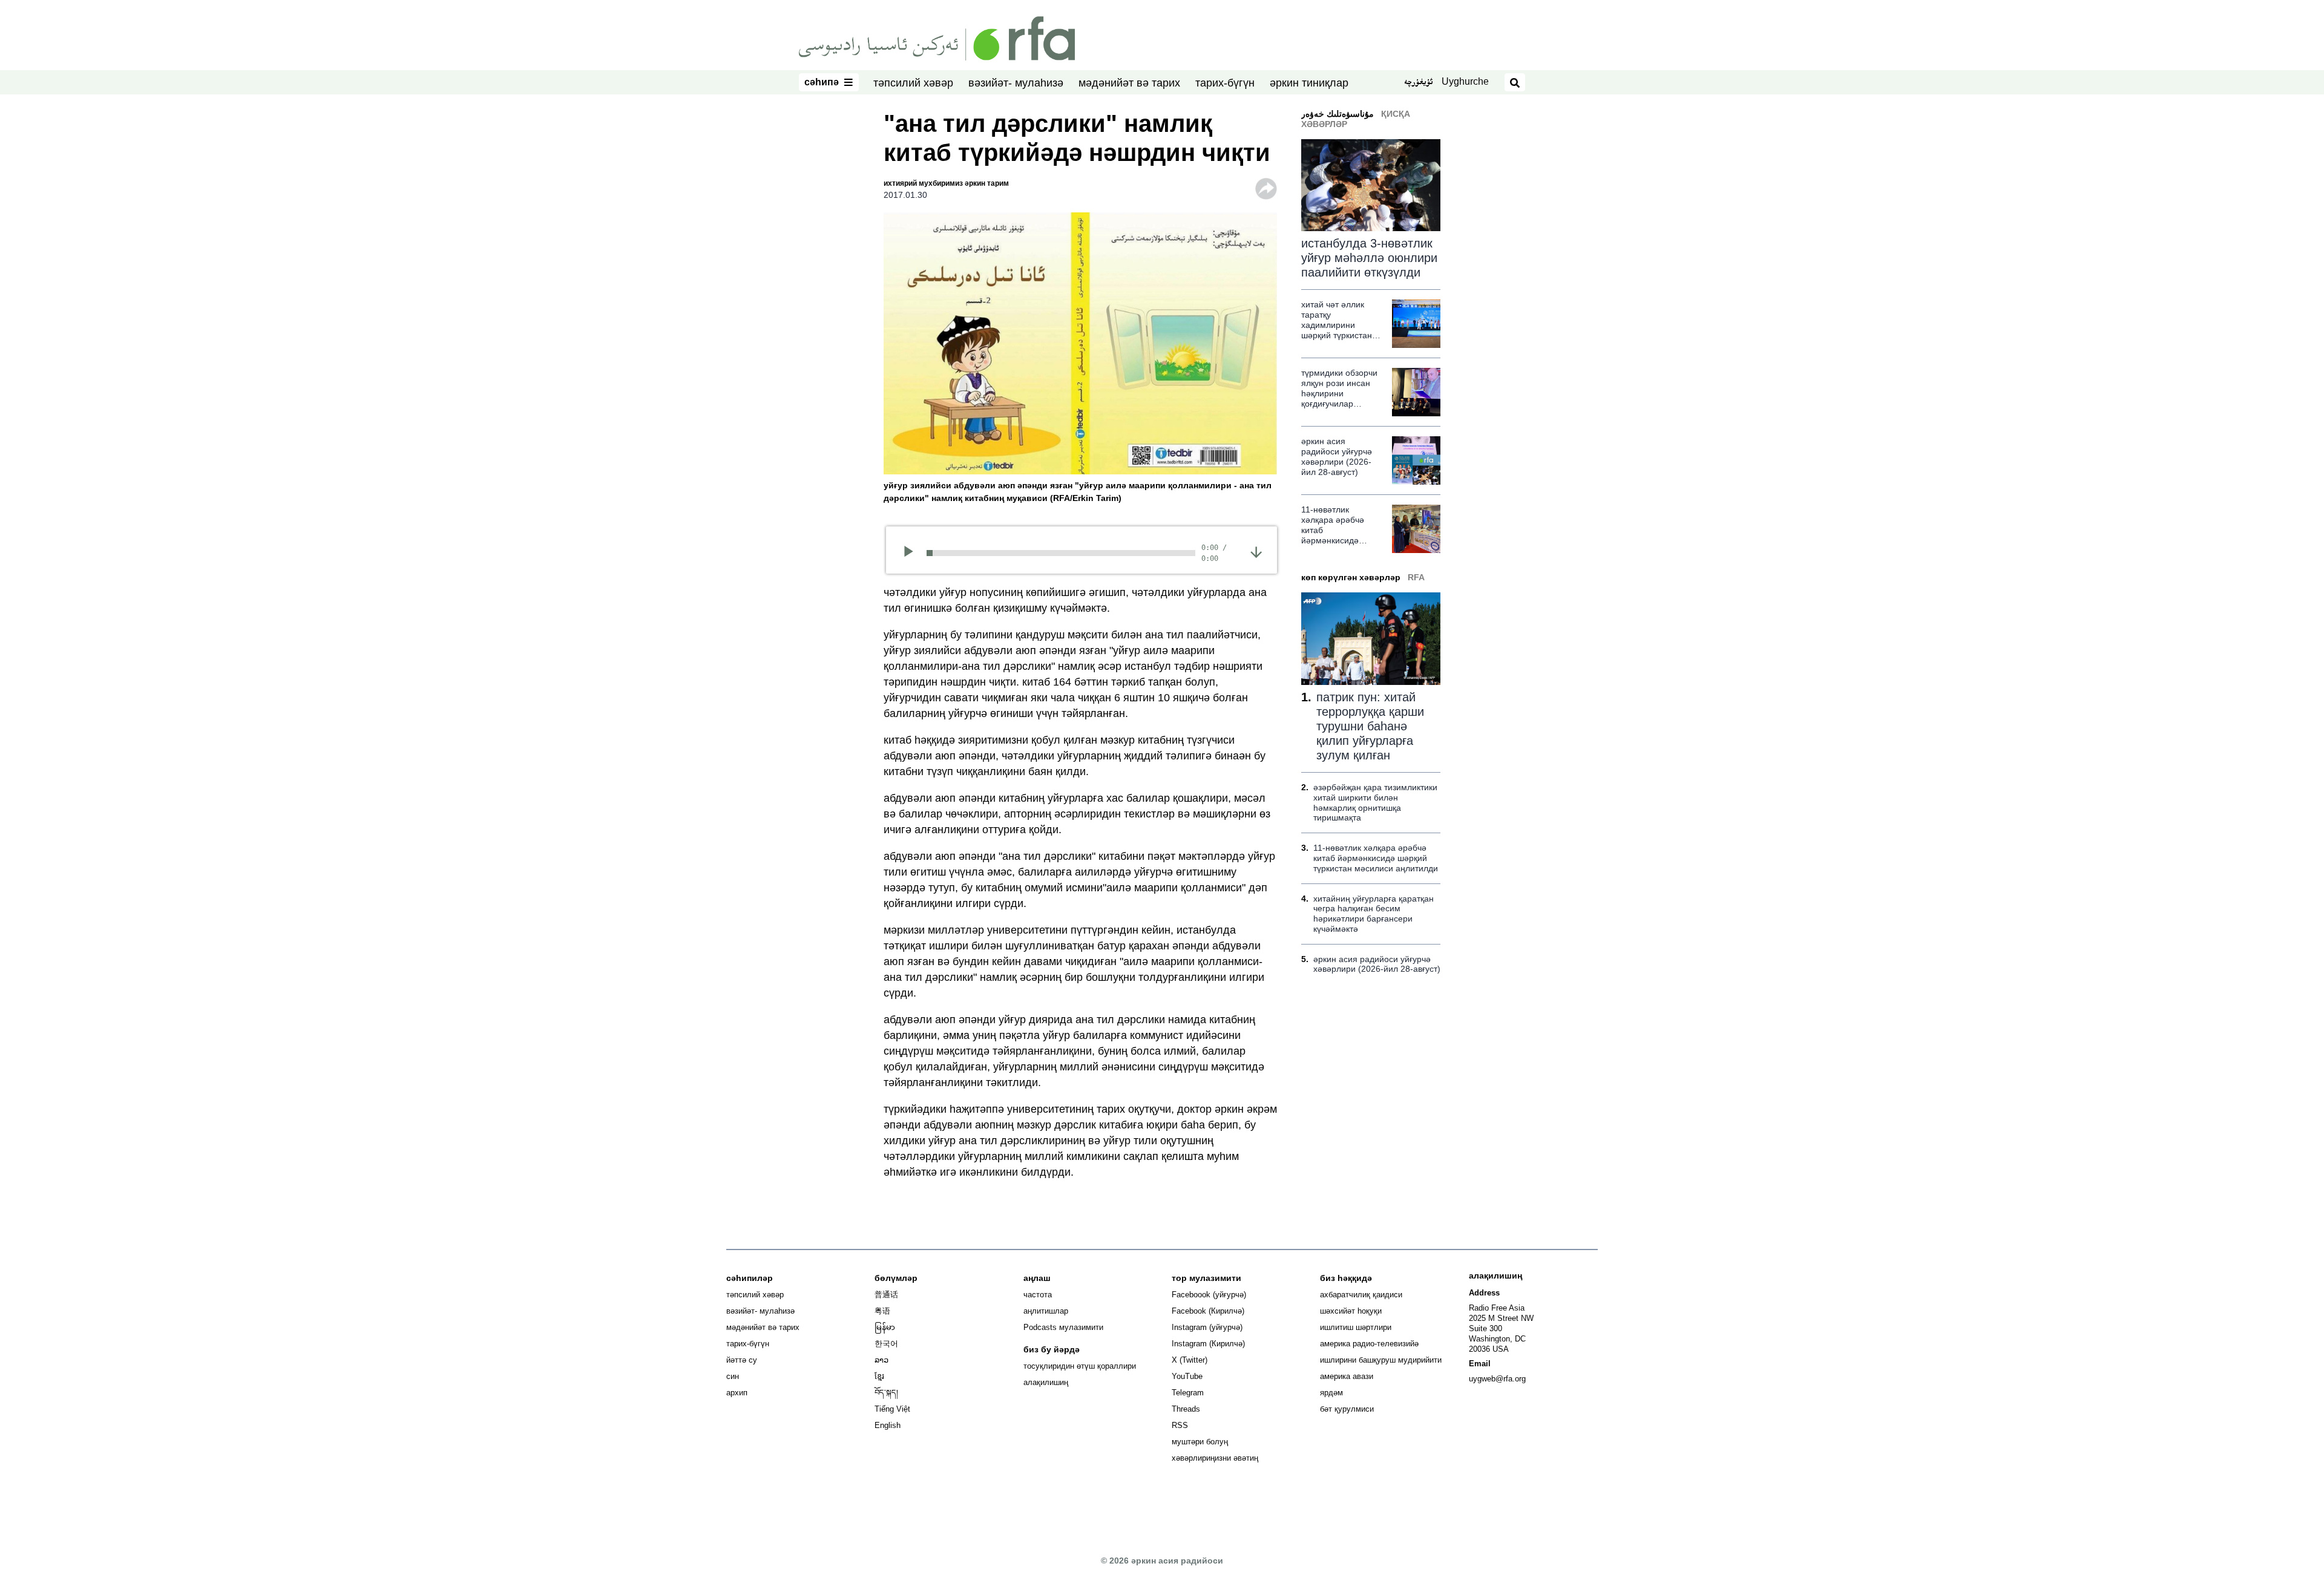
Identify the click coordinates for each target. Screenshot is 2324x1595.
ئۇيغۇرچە (1418, 83)
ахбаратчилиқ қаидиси (1361, 1295)
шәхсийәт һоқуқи (1351, 1311)
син (733, 1376)
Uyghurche (1465, 81)
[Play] (912, 553)
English (888, 1425)
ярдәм (1331, 1393)
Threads (1186, 1409)
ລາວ (881, 1360)
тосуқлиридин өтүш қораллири (1080, 1366)
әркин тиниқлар (1309, 83)
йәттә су (742, 1360)
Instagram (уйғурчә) (1207, 1327)
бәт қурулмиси (1347, 1409)
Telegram (1188, 1393)
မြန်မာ (885, 1327)
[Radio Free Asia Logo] (937, 38)
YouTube (1187, 1376)
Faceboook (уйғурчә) (1209, 1295)
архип (737, 1393)
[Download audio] (1256, 552)
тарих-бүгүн (1225, 83)
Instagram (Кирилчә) (1208, 1344)
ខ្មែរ (879, 1376)
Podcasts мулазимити (1063, 1327)
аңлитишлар (1046, 1311)
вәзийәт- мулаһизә (1016, 83)
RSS (1180, 1425)
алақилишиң (1046, 1382)
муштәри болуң (1200, 1442)
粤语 (882, 1311)
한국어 (886, 1344)
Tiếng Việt (892, 1409)
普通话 (886, 1295)
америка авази (1347, 1376)
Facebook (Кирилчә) (1208, 1311)
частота (1038, 1295)
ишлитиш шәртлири (1356, 1327)
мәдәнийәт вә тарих (1129, 83)
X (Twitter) (1190, 1360)
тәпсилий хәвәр (913, 83)
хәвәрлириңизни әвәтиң (1215, 1458)
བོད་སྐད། (886, 1393)
